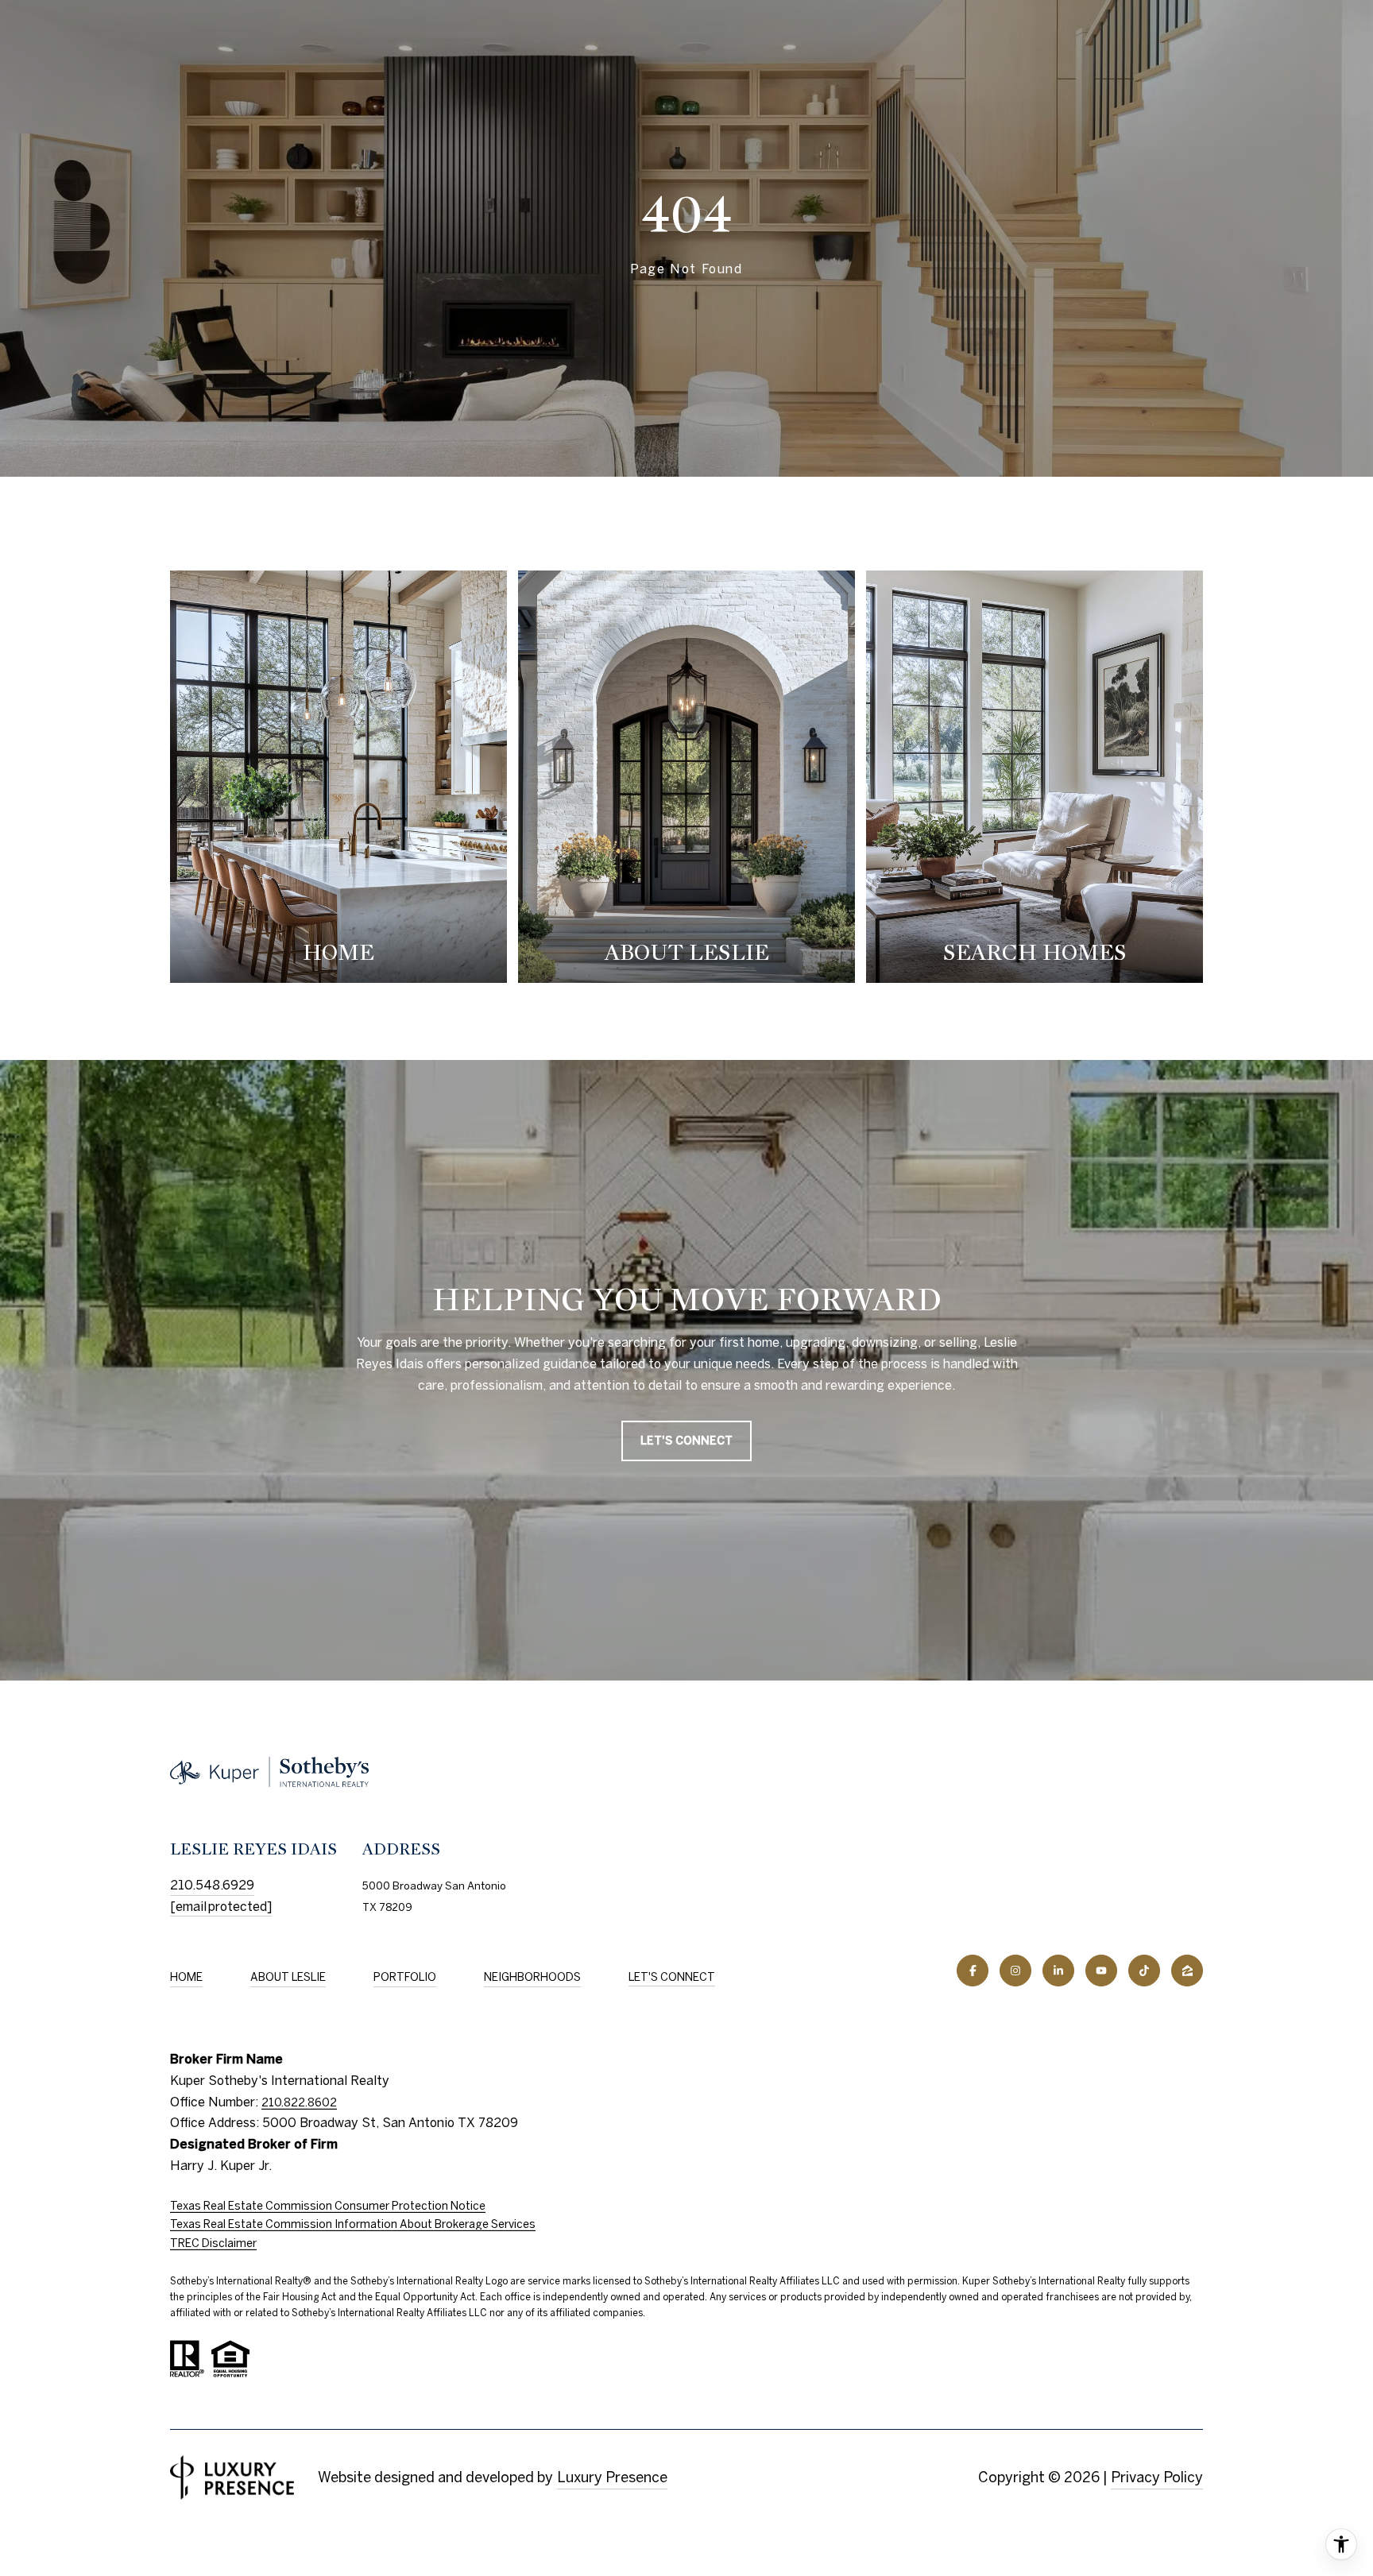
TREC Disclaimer (213, 2243)
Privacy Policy (1157, 2477)
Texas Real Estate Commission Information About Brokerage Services (353, 2224)
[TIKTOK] (1144, 1971)
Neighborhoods (532, 1977)
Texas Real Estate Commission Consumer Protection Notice (328, 2206)
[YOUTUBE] (1101, 1971)
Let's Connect (672, 1977)
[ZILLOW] (1187, 1971)
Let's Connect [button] (686, 1441)
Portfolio (405, 1977)
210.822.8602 (299, 2102)
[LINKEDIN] (1058, 1971)
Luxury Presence (612, 2477)
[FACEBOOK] (973, 1971)
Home (186, 1977)
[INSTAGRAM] (1015, 1971)
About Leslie (288, 1977)
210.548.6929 (212, 1885)
